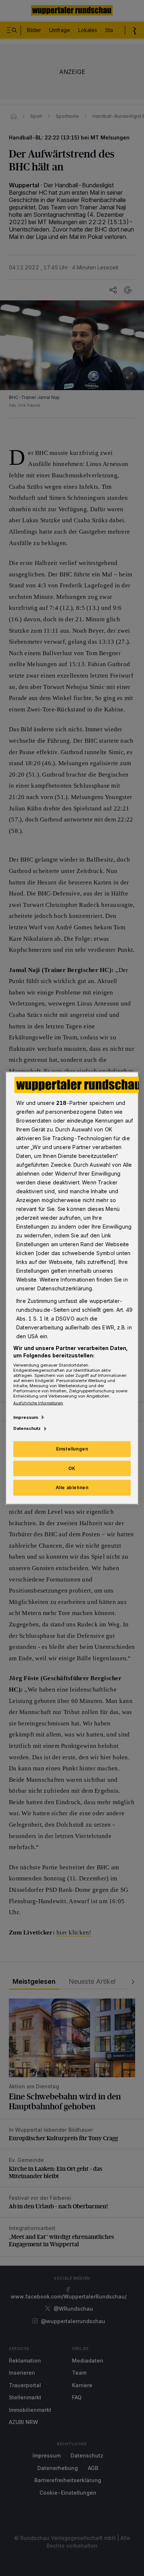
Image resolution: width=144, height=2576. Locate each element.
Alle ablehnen (72, 1487)
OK (72, 1468)
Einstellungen (72, 1448)
